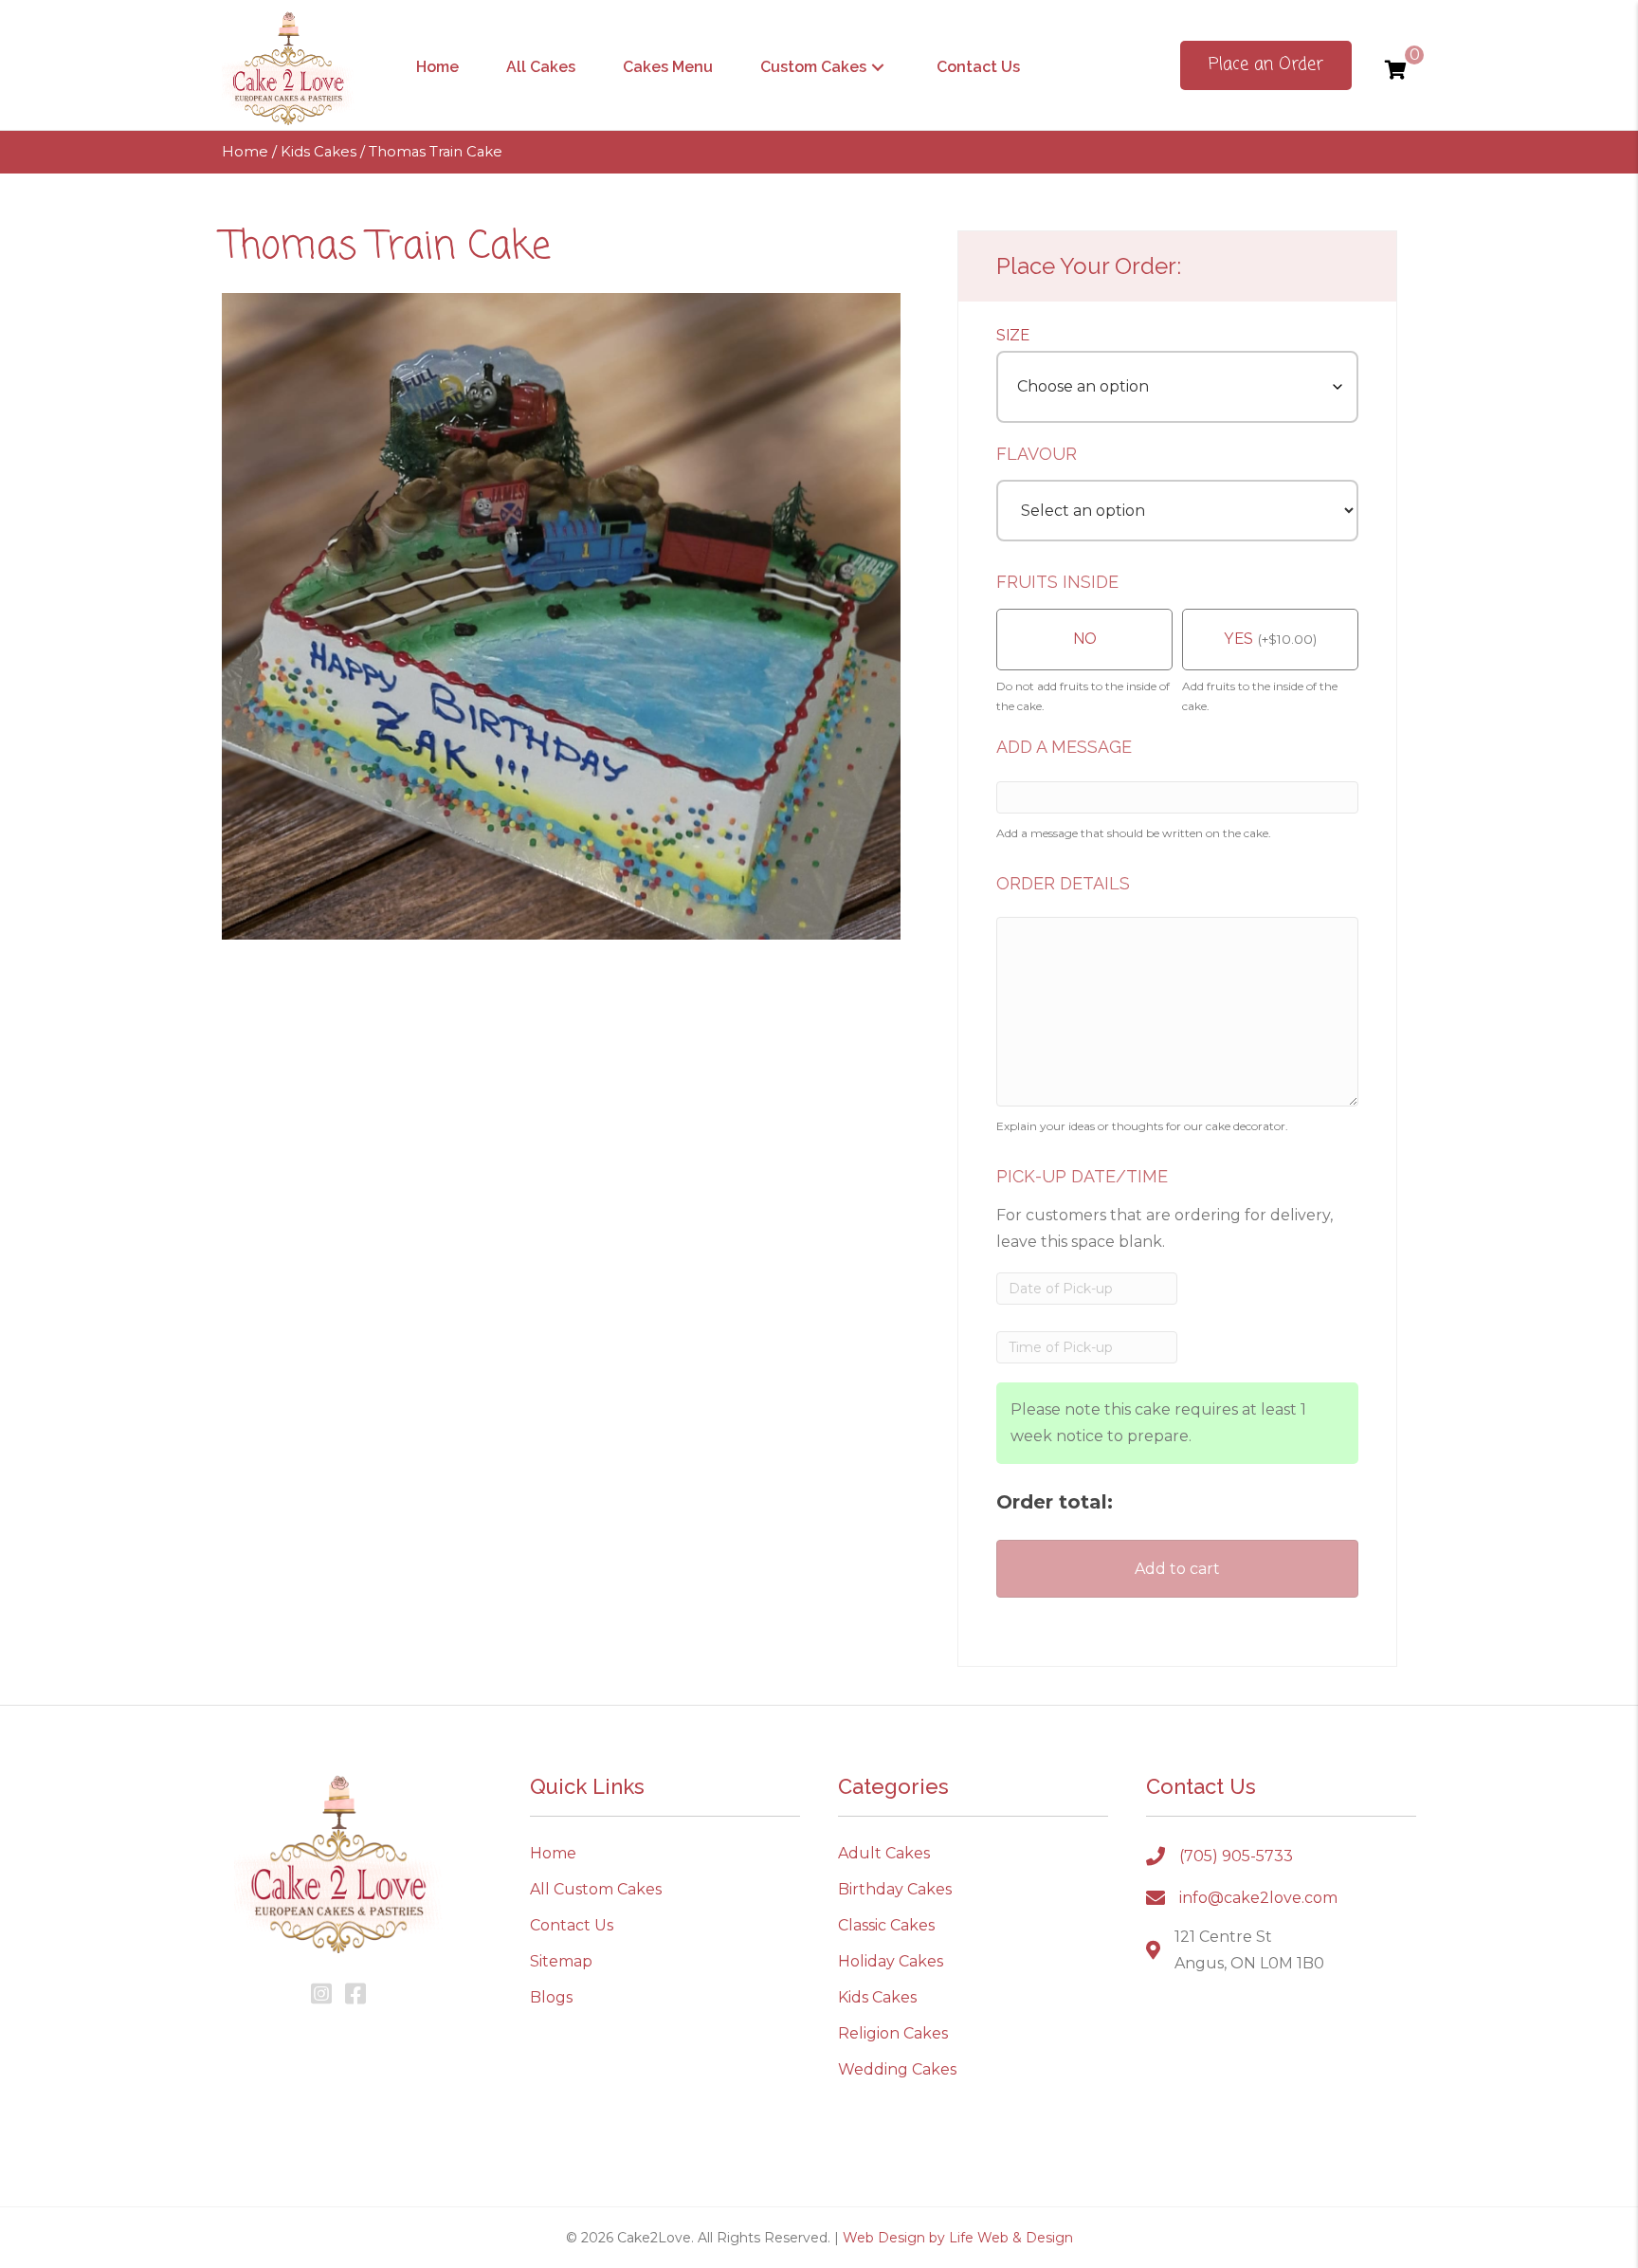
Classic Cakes (886, 1925)
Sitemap (561, 1961)
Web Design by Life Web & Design (958, 2238)
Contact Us (572, 1925)
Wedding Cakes (897, 2069)
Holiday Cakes (891, 1961)
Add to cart (1177, 1569)
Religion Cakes (893, 2033)
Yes (1238, 639)
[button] (878, 67)
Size (1013, 335)
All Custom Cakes (596, 1889)
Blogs (551, 1997)
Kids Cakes (318, 152)
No (1085, 639)
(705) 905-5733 (1236, 1856)
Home (245, 152)
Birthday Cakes (895, 1889)
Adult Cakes (884, 1853)
